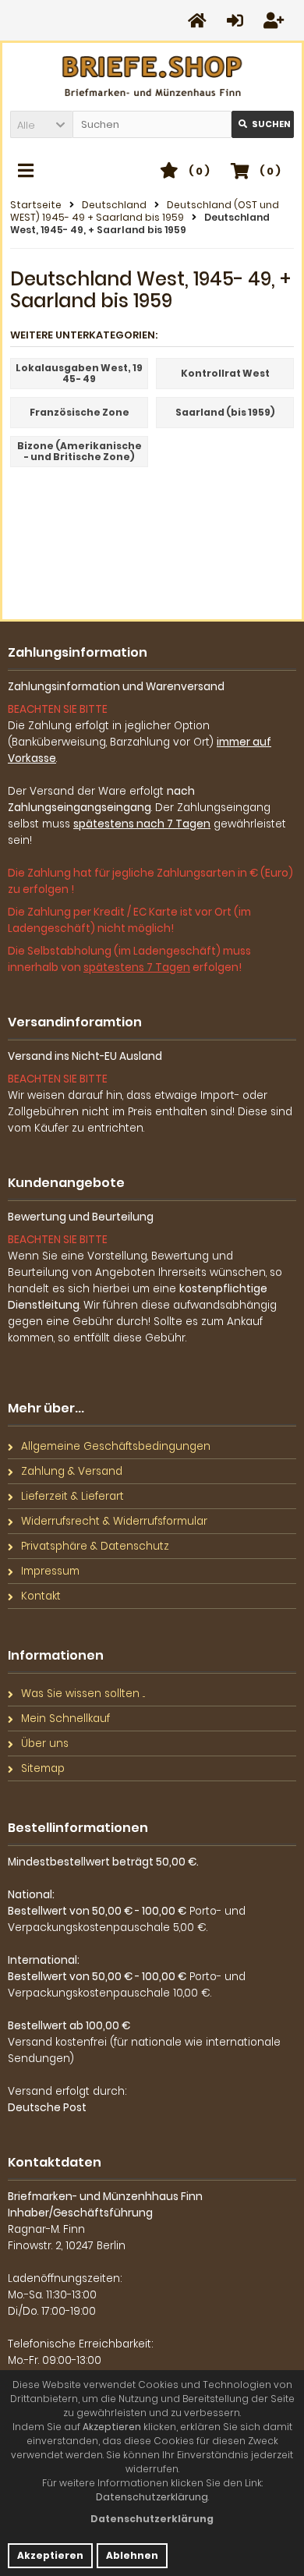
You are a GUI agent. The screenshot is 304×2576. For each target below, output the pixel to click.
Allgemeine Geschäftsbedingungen (116, 1446)
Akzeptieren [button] (50, 2555)
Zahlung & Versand (72, 1471)
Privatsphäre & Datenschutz (95, 1546)
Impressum (50, 1571)
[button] (41, 124)
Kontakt (41, 1596)
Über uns (45, 1743)
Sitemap (43, 1768)
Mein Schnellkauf (65, 1719)
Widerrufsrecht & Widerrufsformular (114, 1521)
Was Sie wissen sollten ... (83, 1694)
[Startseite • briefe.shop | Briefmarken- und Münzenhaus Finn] (152, 77)
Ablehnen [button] (132, 2555)
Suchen (263, 124)
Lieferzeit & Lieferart (72, 1496)
